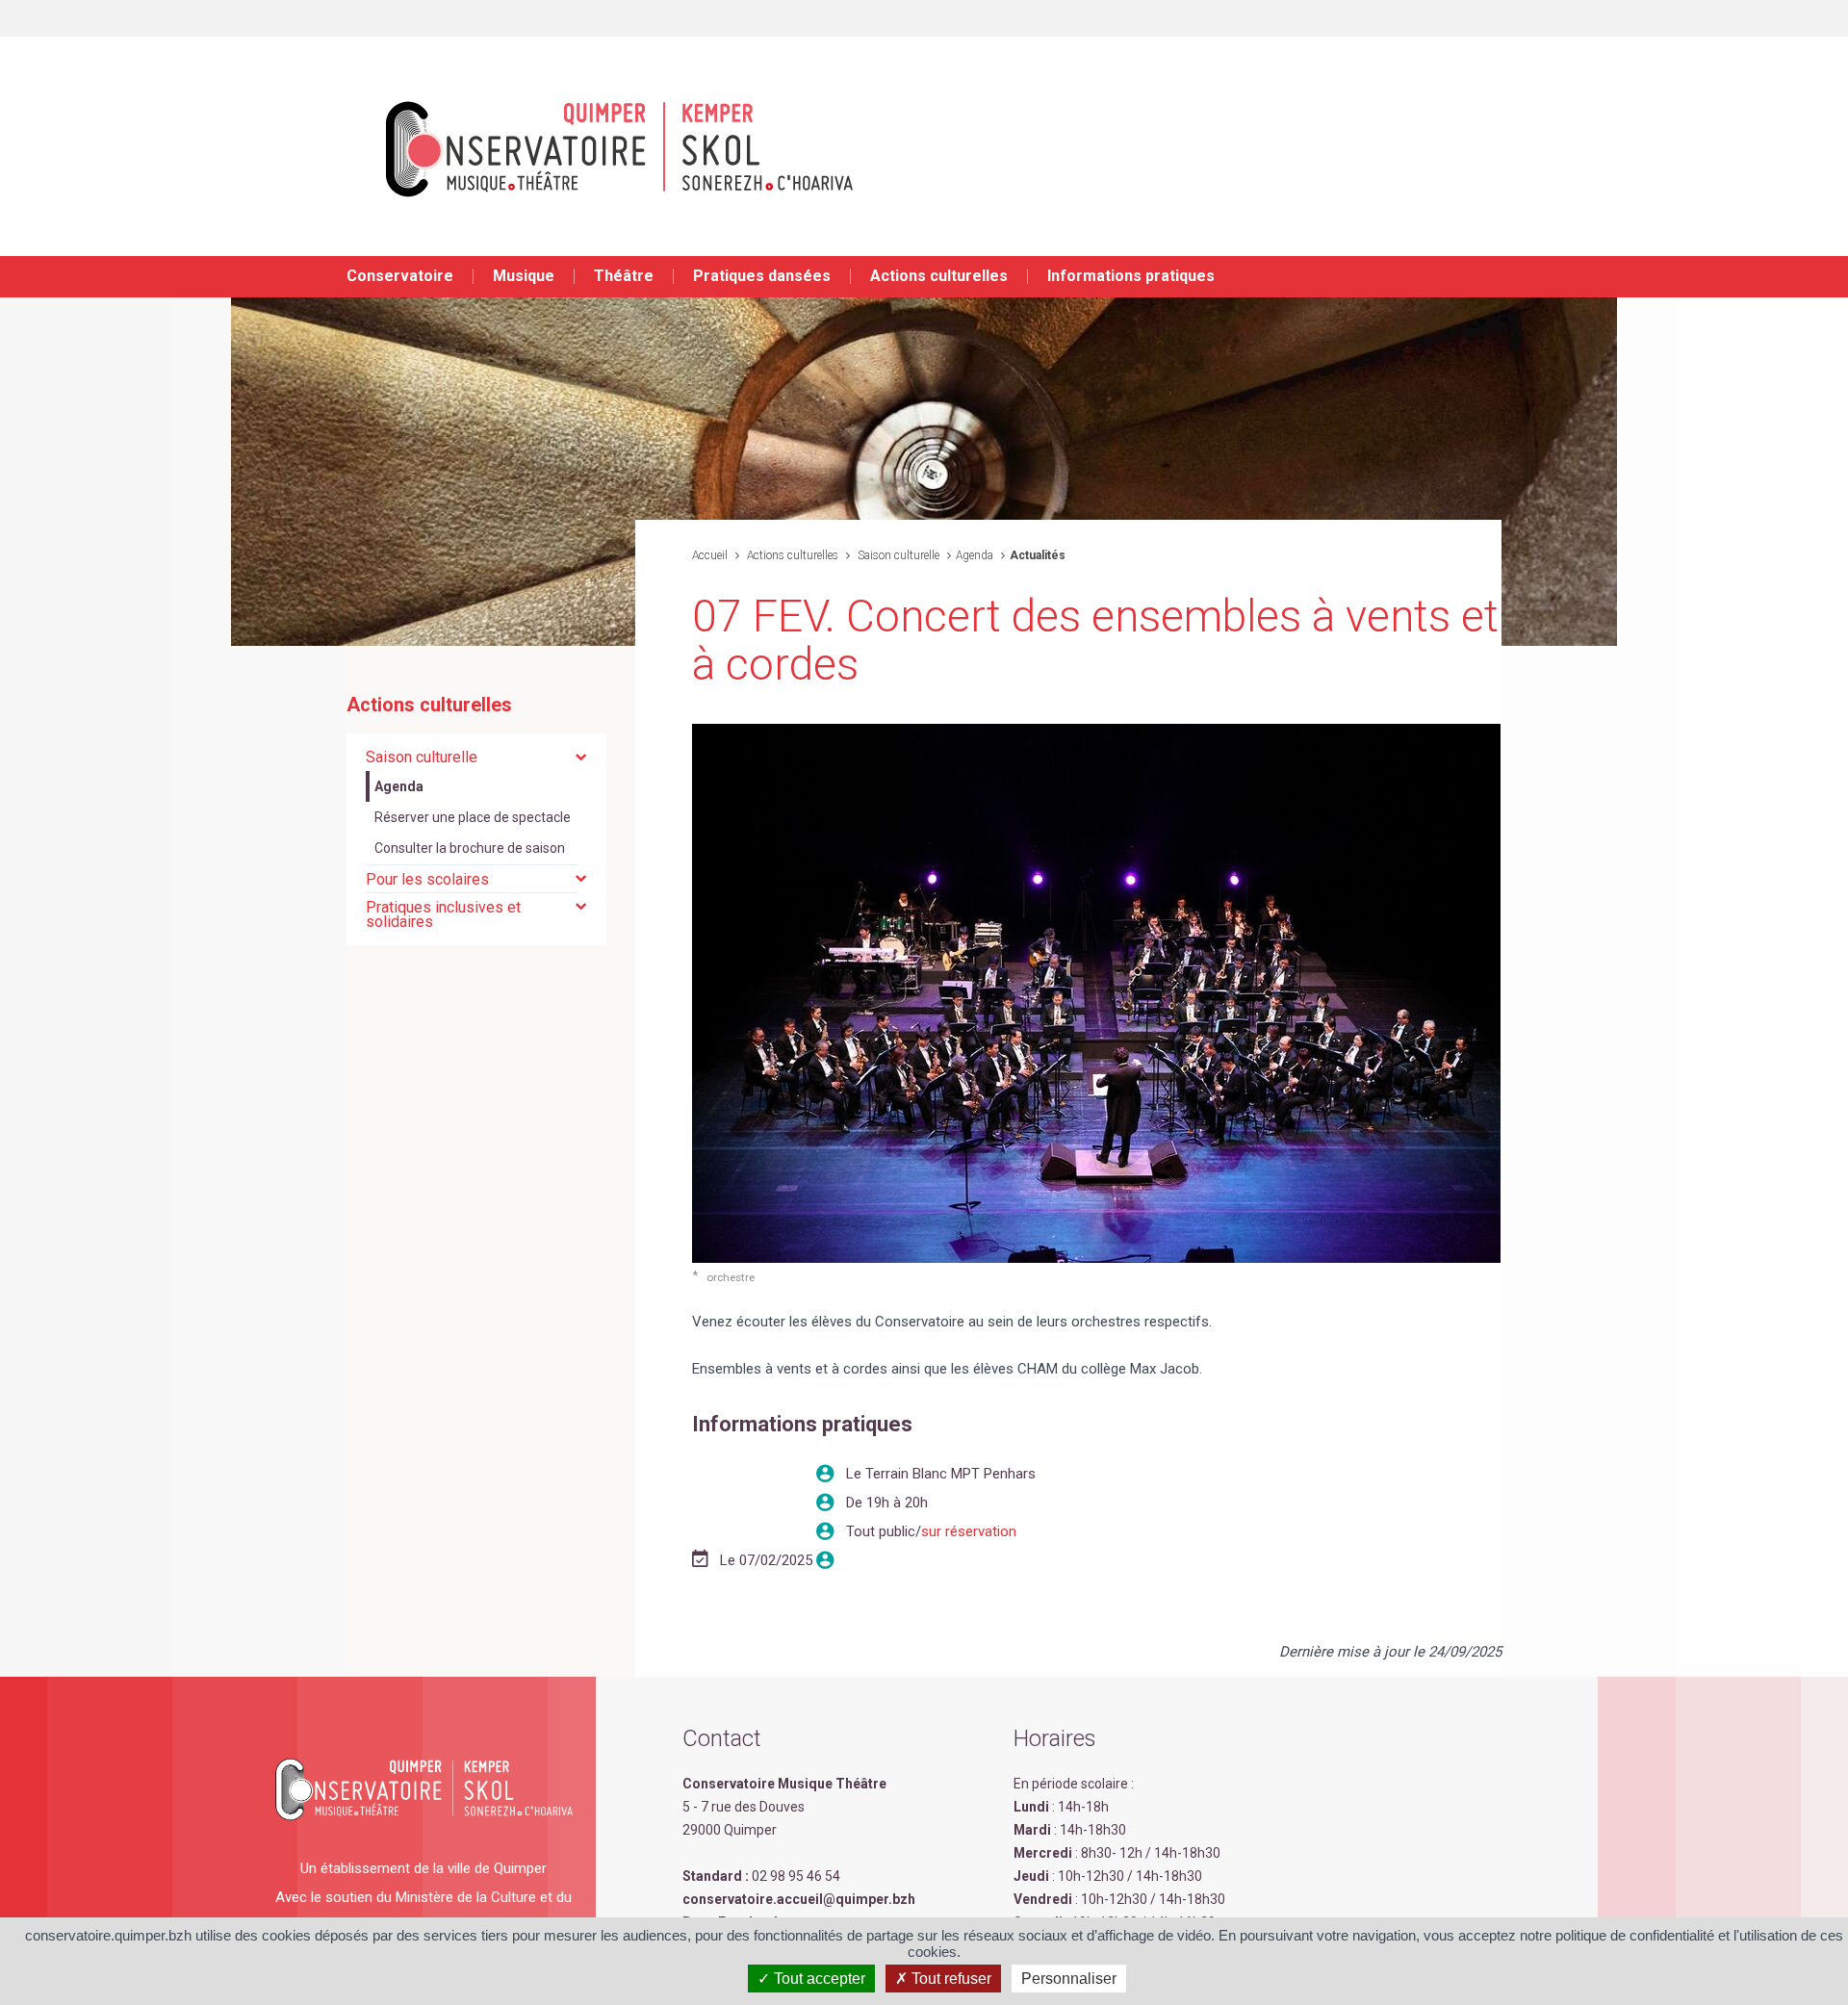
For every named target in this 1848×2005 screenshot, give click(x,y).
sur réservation (969, 1531)
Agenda (975, 555)
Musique (524, 276)
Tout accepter (818, 1979)
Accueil (710, 555)
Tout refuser (950, 1979)
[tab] (476, 757)
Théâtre (624, 276)
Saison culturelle (897, 555)
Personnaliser (1069, 1979)
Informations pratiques (1131, 276)
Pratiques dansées (762, 276)
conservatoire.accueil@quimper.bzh (799, 1899)
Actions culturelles (939, 276)
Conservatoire (400, 276)
